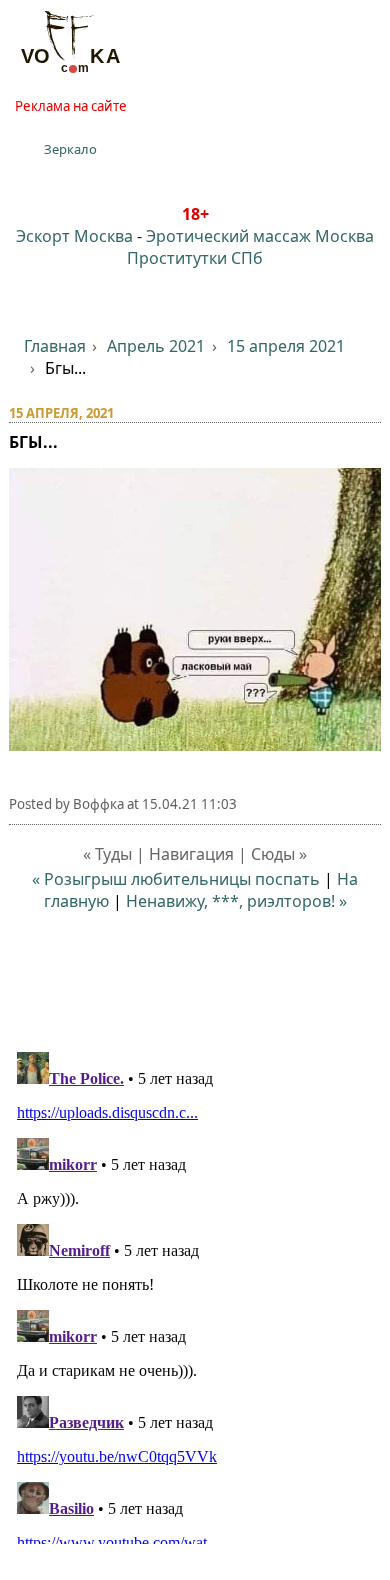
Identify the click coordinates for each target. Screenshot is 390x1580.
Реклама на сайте (71, 106)
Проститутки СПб (195, 258)
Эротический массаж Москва (260, 236)
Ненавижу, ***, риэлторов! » (236, 901)
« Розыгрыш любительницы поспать (176, 879)
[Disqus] (195, 1294)
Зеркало (70, 149)
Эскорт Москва (74, 236)
